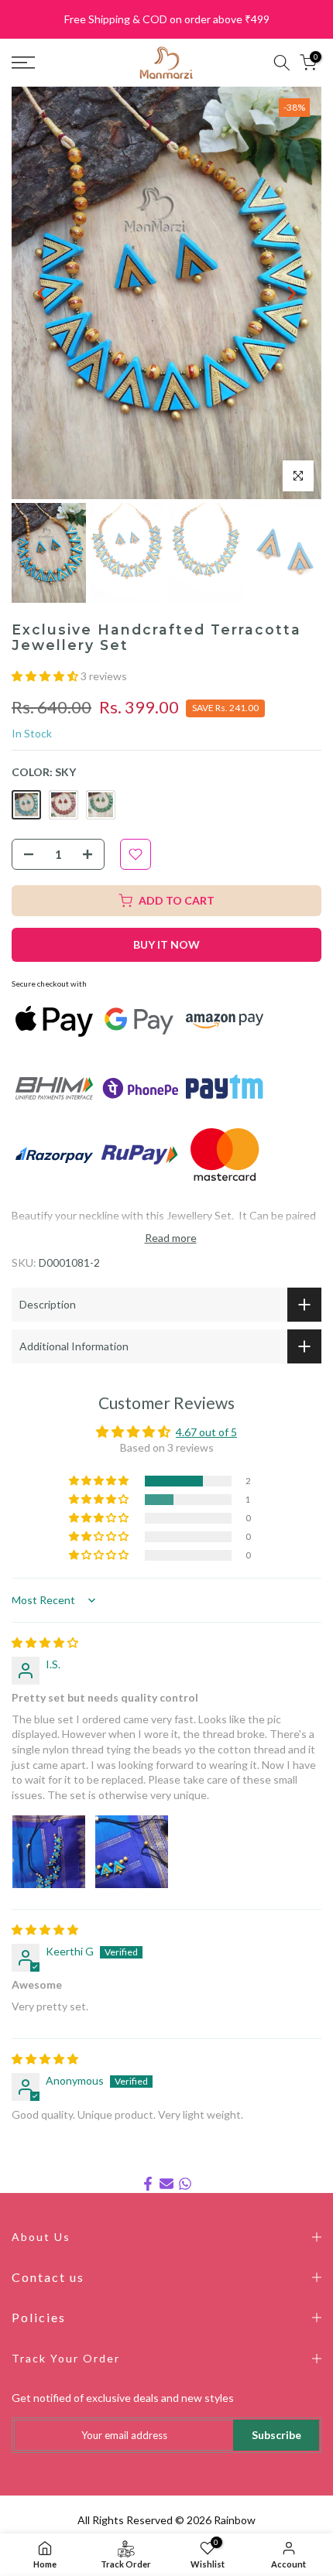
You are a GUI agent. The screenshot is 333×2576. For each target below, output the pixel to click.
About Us (41, 2237)
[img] (45, 1642)
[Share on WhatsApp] (185, 2184)
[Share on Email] (166, 2184)
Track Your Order (66, 2358)
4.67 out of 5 (206, 1432)
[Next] (290, 293)
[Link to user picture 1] (49, 1852)
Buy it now (166, 944)
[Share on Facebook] (148, 2184)
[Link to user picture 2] (132, 1852)
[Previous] (43, 293)
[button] (46, 676)
